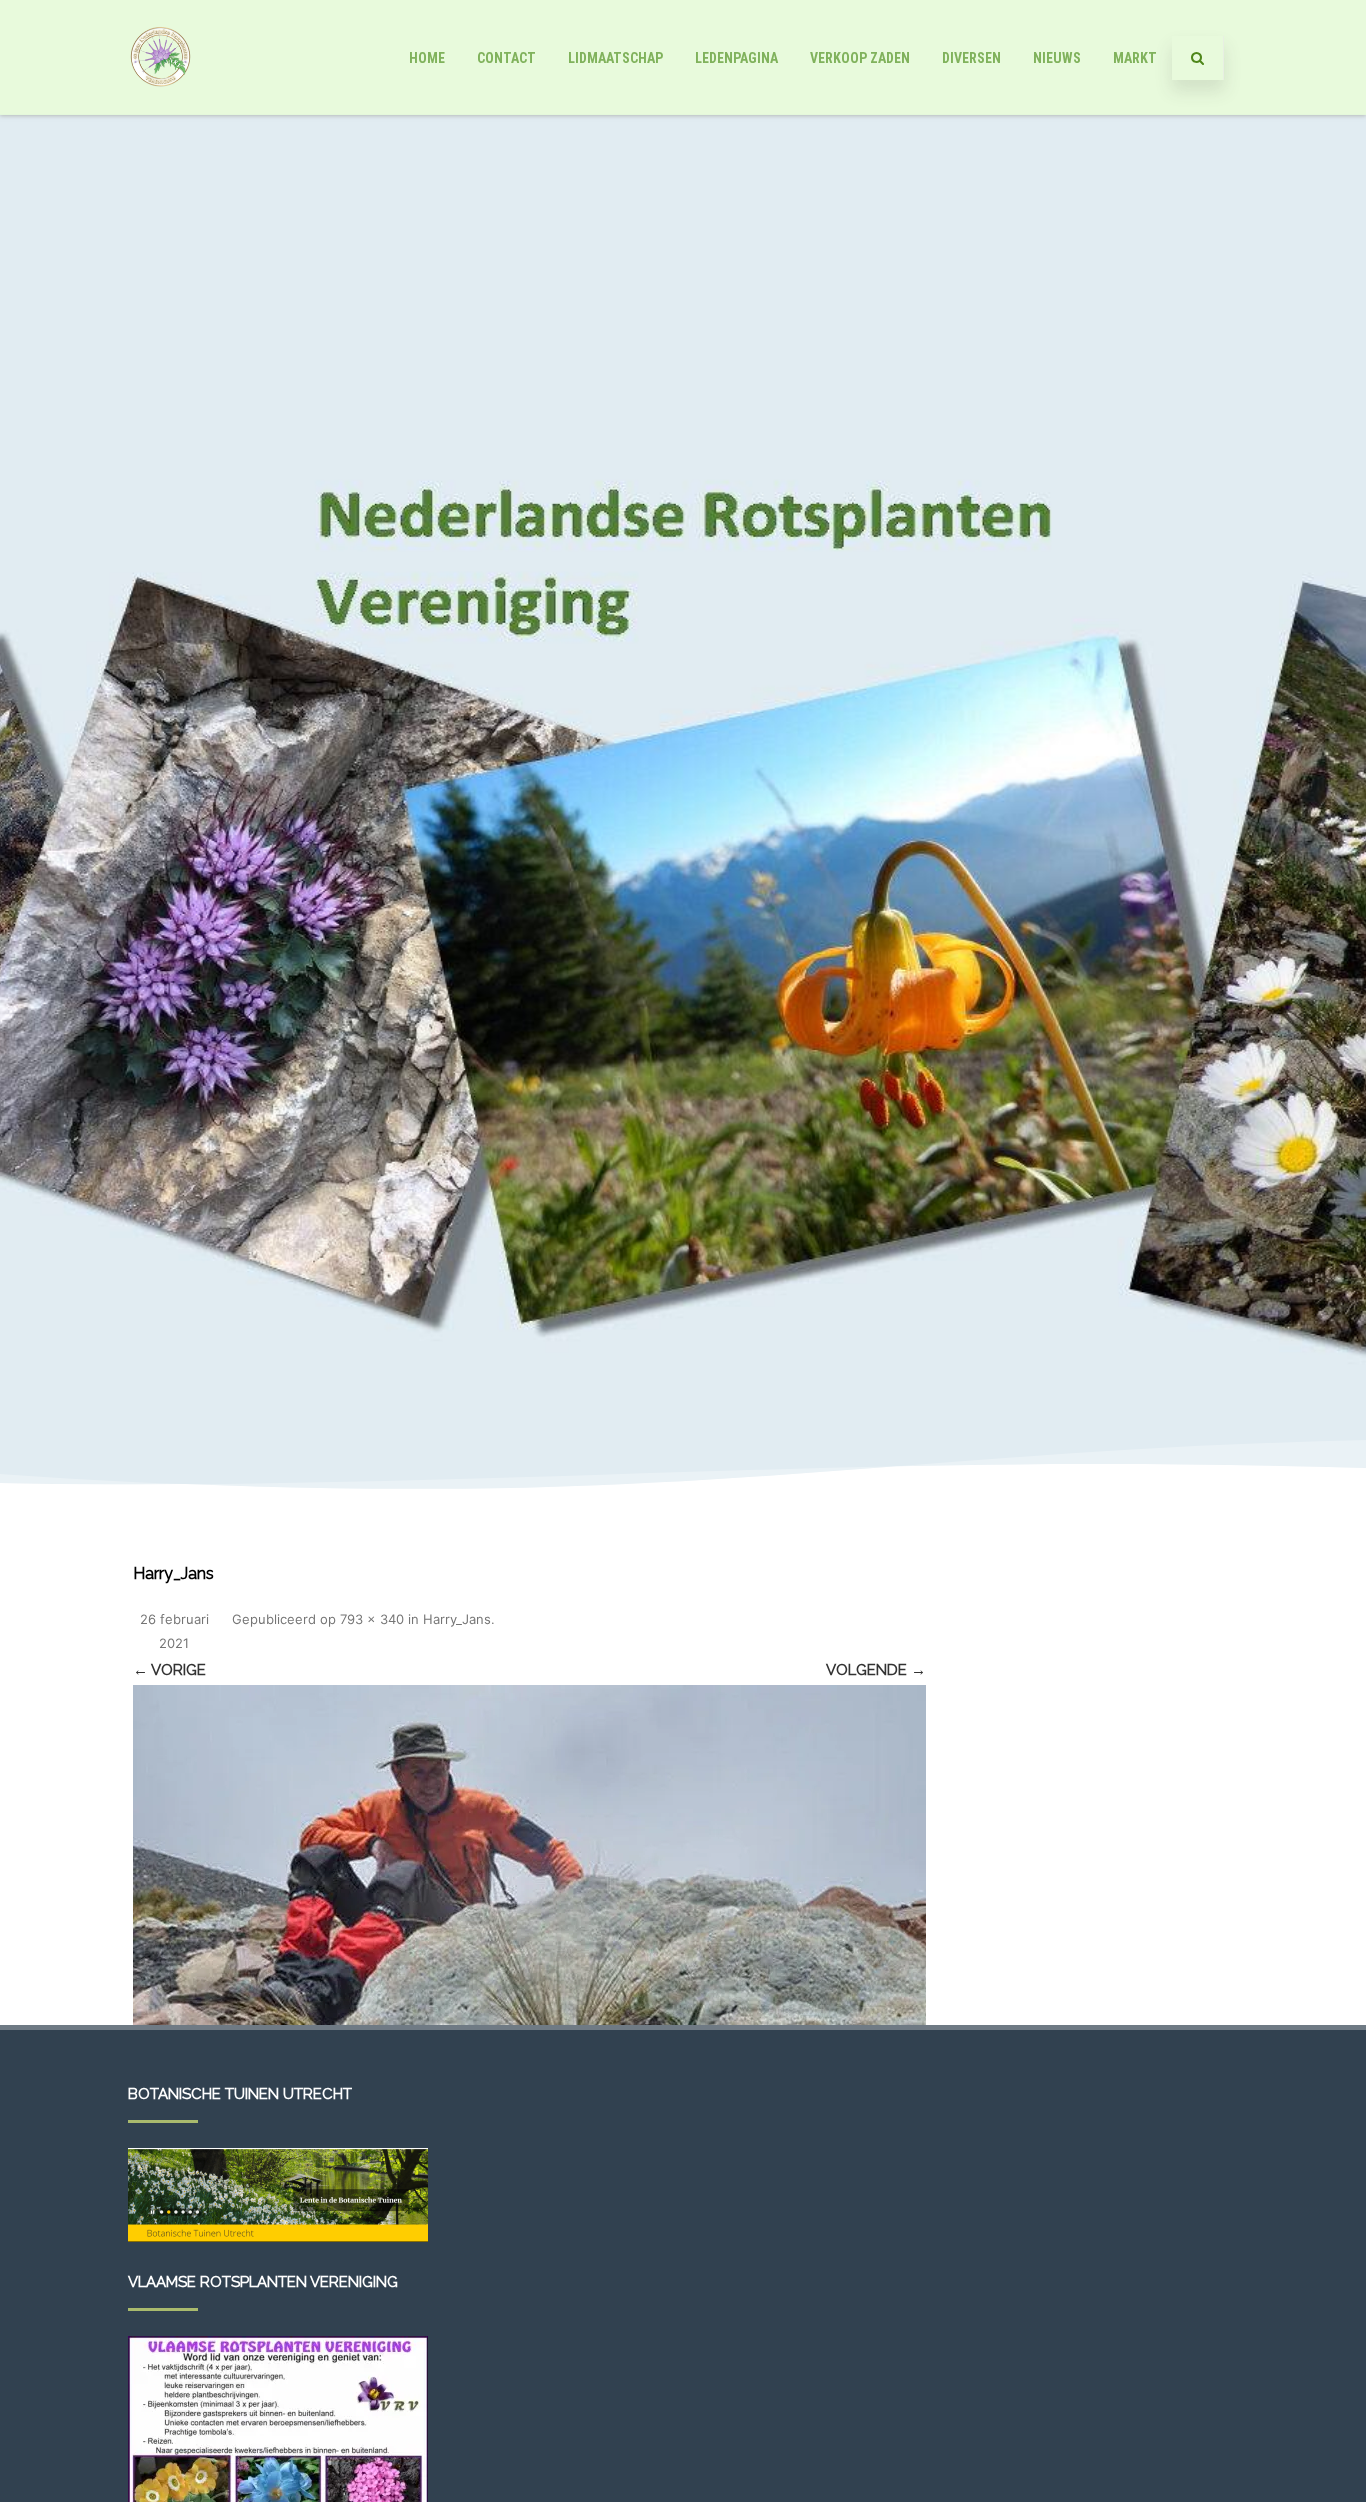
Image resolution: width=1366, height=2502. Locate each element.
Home (427, 58)
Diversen (971, 58)
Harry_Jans (457, 1619)
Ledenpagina (736, 58)
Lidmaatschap (615, 58)
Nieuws (1057, 58)
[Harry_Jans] (529, 1855)
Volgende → (876, 1670)
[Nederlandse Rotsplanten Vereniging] (160, 107)
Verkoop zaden (860, 58)
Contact (506, 58)
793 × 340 (372, 1619)
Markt (1135, 58)
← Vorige (169, 1670)
